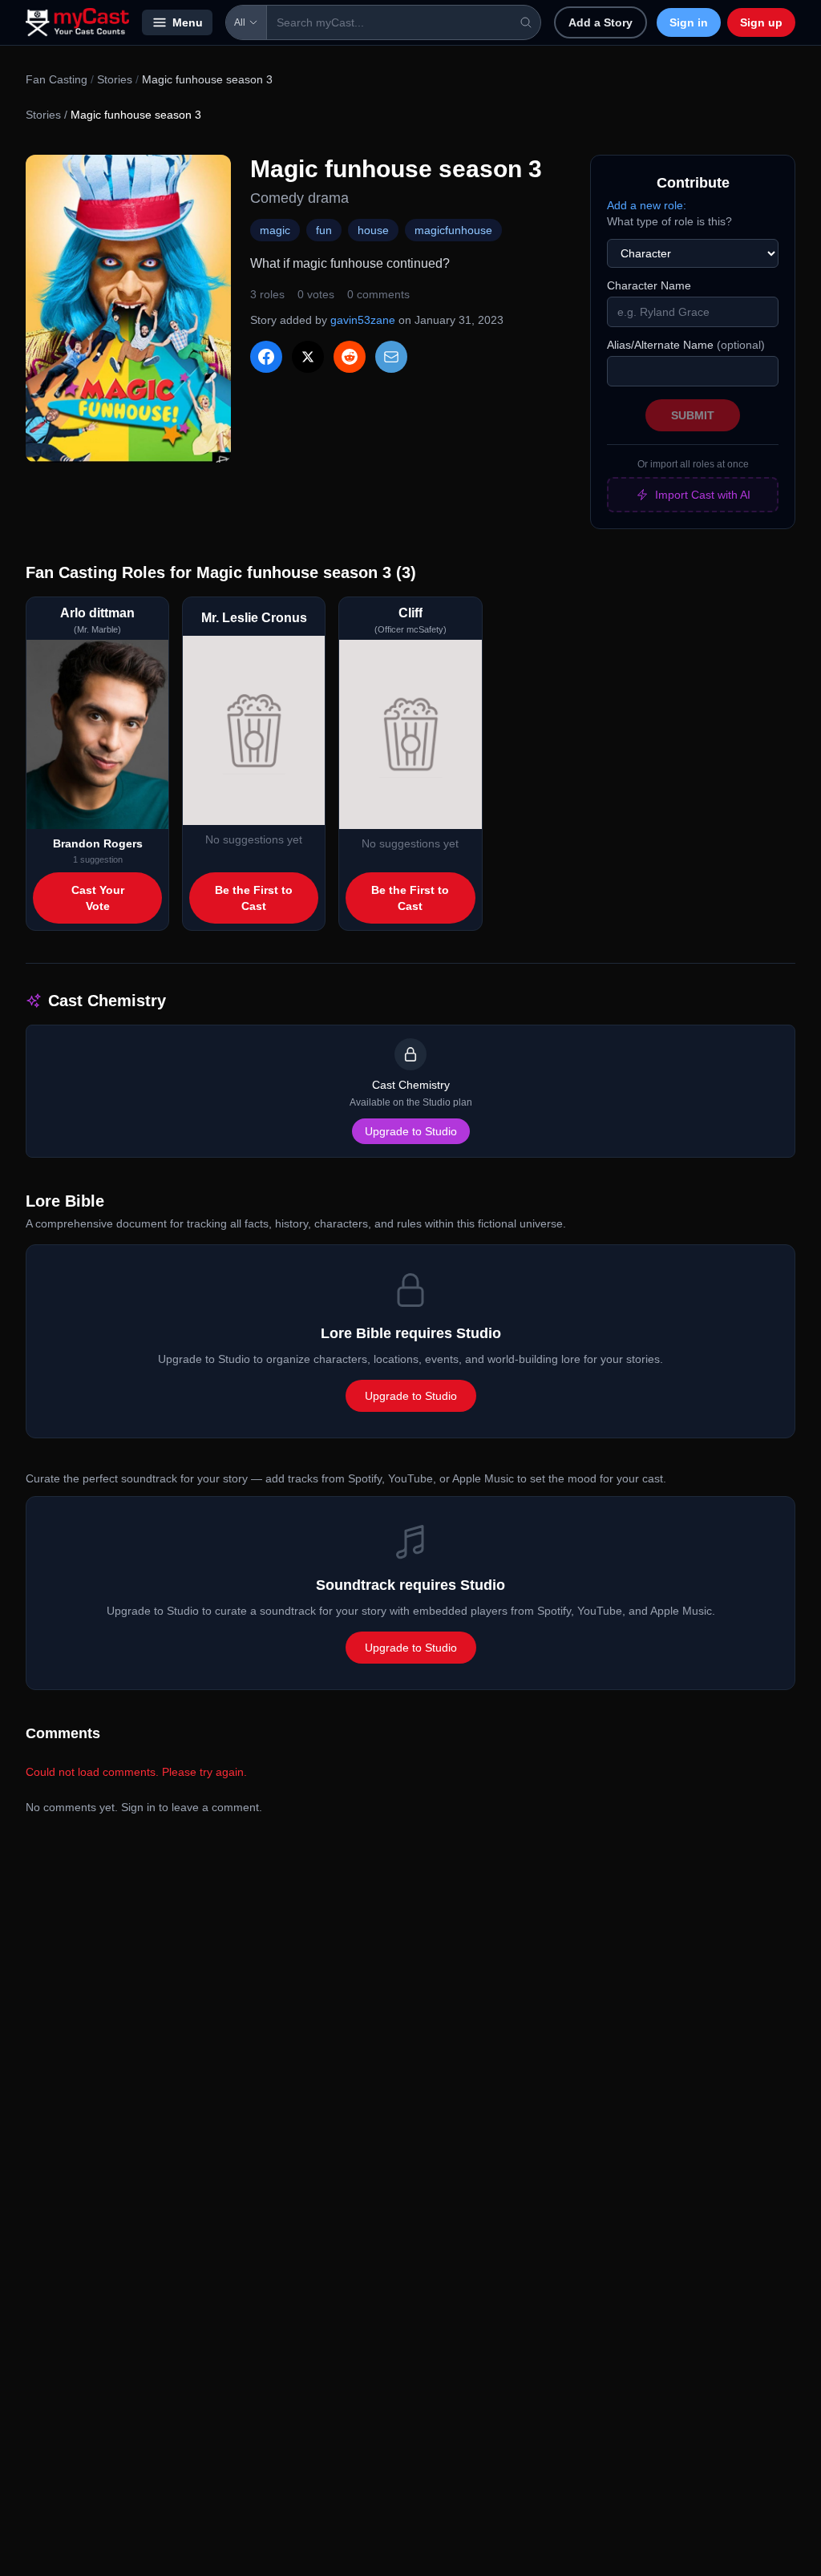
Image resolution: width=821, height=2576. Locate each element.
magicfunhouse (453, 230)
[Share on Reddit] (350, 357)
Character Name (649, 285)
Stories (115, 79)
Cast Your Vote (98, 898)
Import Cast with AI (703, 495)
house (373, 230)
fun (324, 230)
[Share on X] (308, 357)
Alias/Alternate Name (686, 345)
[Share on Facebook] (266, 357)
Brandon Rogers (98, 843)
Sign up (761, 22)
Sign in (689, 22)
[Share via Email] (391, 357)
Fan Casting (57, 79)
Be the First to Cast (254, 898)
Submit (693, 415)
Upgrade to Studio (411, 1131)
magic (275, 230)
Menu (188, 22)
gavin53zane (363, 320)
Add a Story (601, 22)
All (240, 22)
